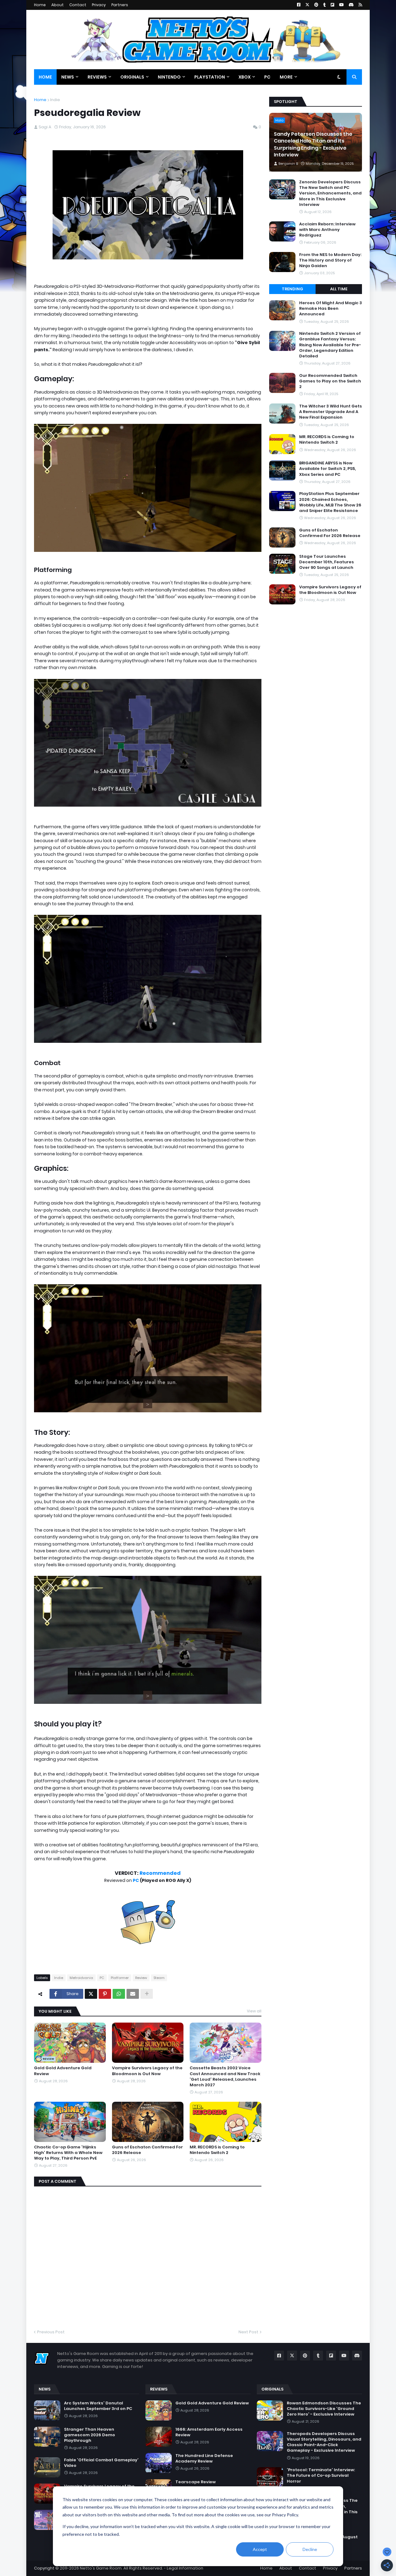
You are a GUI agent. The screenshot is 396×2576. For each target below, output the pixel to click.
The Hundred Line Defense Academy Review (204, 2459)
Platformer (120, 1978)
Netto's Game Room (101, 2568)
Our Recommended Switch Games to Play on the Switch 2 (330, 381)
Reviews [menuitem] (97, 77)
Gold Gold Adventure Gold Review (63, 2071)
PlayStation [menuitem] (210, 77)
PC (136, 1880)
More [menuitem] (286, 77)
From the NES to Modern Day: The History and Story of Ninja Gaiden (330, 260)
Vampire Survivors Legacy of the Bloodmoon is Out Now (147, 2071)
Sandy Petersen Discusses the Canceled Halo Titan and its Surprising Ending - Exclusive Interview (313, 145)
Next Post (248, 2332)
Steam (159, 1978)
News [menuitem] (68, 77)
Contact (78, 5)
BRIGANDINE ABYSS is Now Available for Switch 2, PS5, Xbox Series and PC (327, 469)
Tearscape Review (196, 2482)
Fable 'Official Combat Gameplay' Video (101, 2463)
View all (254, 2011)
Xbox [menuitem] (245, 77)
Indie (55, 100)
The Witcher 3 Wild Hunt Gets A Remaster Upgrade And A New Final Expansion (331, 412)
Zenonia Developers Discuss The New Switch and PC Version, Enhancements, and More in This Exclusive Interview (330, 193)
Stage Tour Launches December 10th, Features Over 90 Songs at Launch (327, 562)
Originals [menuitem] (132, 77)
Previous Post (51, 2332)
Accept (260, 2549)
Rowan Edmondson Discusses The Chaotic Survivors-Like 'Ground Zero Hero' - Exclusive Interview (324, 2409)
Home (40, 5)
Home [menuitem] (45, 77)
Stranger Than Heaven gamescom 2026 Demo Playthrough (90, 2435)
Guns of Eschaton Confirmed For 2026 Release (147, 2150)
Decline (310, 2549)
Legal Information (185, 2568)
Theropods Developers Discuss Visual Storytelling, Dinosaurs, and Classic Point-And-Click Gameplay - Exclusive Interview (324, 2442)
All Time (339, 289)
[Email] (133, 1994)
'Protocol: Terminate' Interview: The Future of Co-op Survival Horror (321, 2476)
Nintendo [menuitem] (169, 77)
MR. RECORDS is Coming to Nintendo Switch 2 (217, 2150)
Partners (120, 5)
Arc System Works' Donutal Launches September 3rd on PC (98, 2406)
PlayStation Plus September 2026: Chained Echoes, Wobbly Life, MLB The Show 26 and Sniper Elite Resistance (330, 502)
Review (141, 1978)
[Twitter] (91, 1994)
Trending (293, 289)
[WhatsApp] (119, 1994)
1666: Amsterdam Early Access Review (209, 2432)
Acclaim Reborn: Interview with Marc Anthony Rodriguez (327, 230)
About (58, 5)
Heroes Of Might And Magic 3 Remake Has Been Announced (331, 309)
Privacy (99, 5)
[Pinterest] (105, 1994)
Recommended (160, 1873)
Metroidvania (81, 1978)
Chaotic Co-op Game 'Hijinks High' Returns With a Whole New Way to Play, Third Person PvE (68, 2153)
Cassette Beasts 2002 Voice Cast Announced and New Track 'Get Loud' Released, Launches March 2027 (225, 2077)
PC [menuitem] (267, 77)
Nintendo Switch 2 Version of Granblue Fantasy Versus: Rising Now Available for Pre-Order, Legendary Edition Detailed (330, 345)
